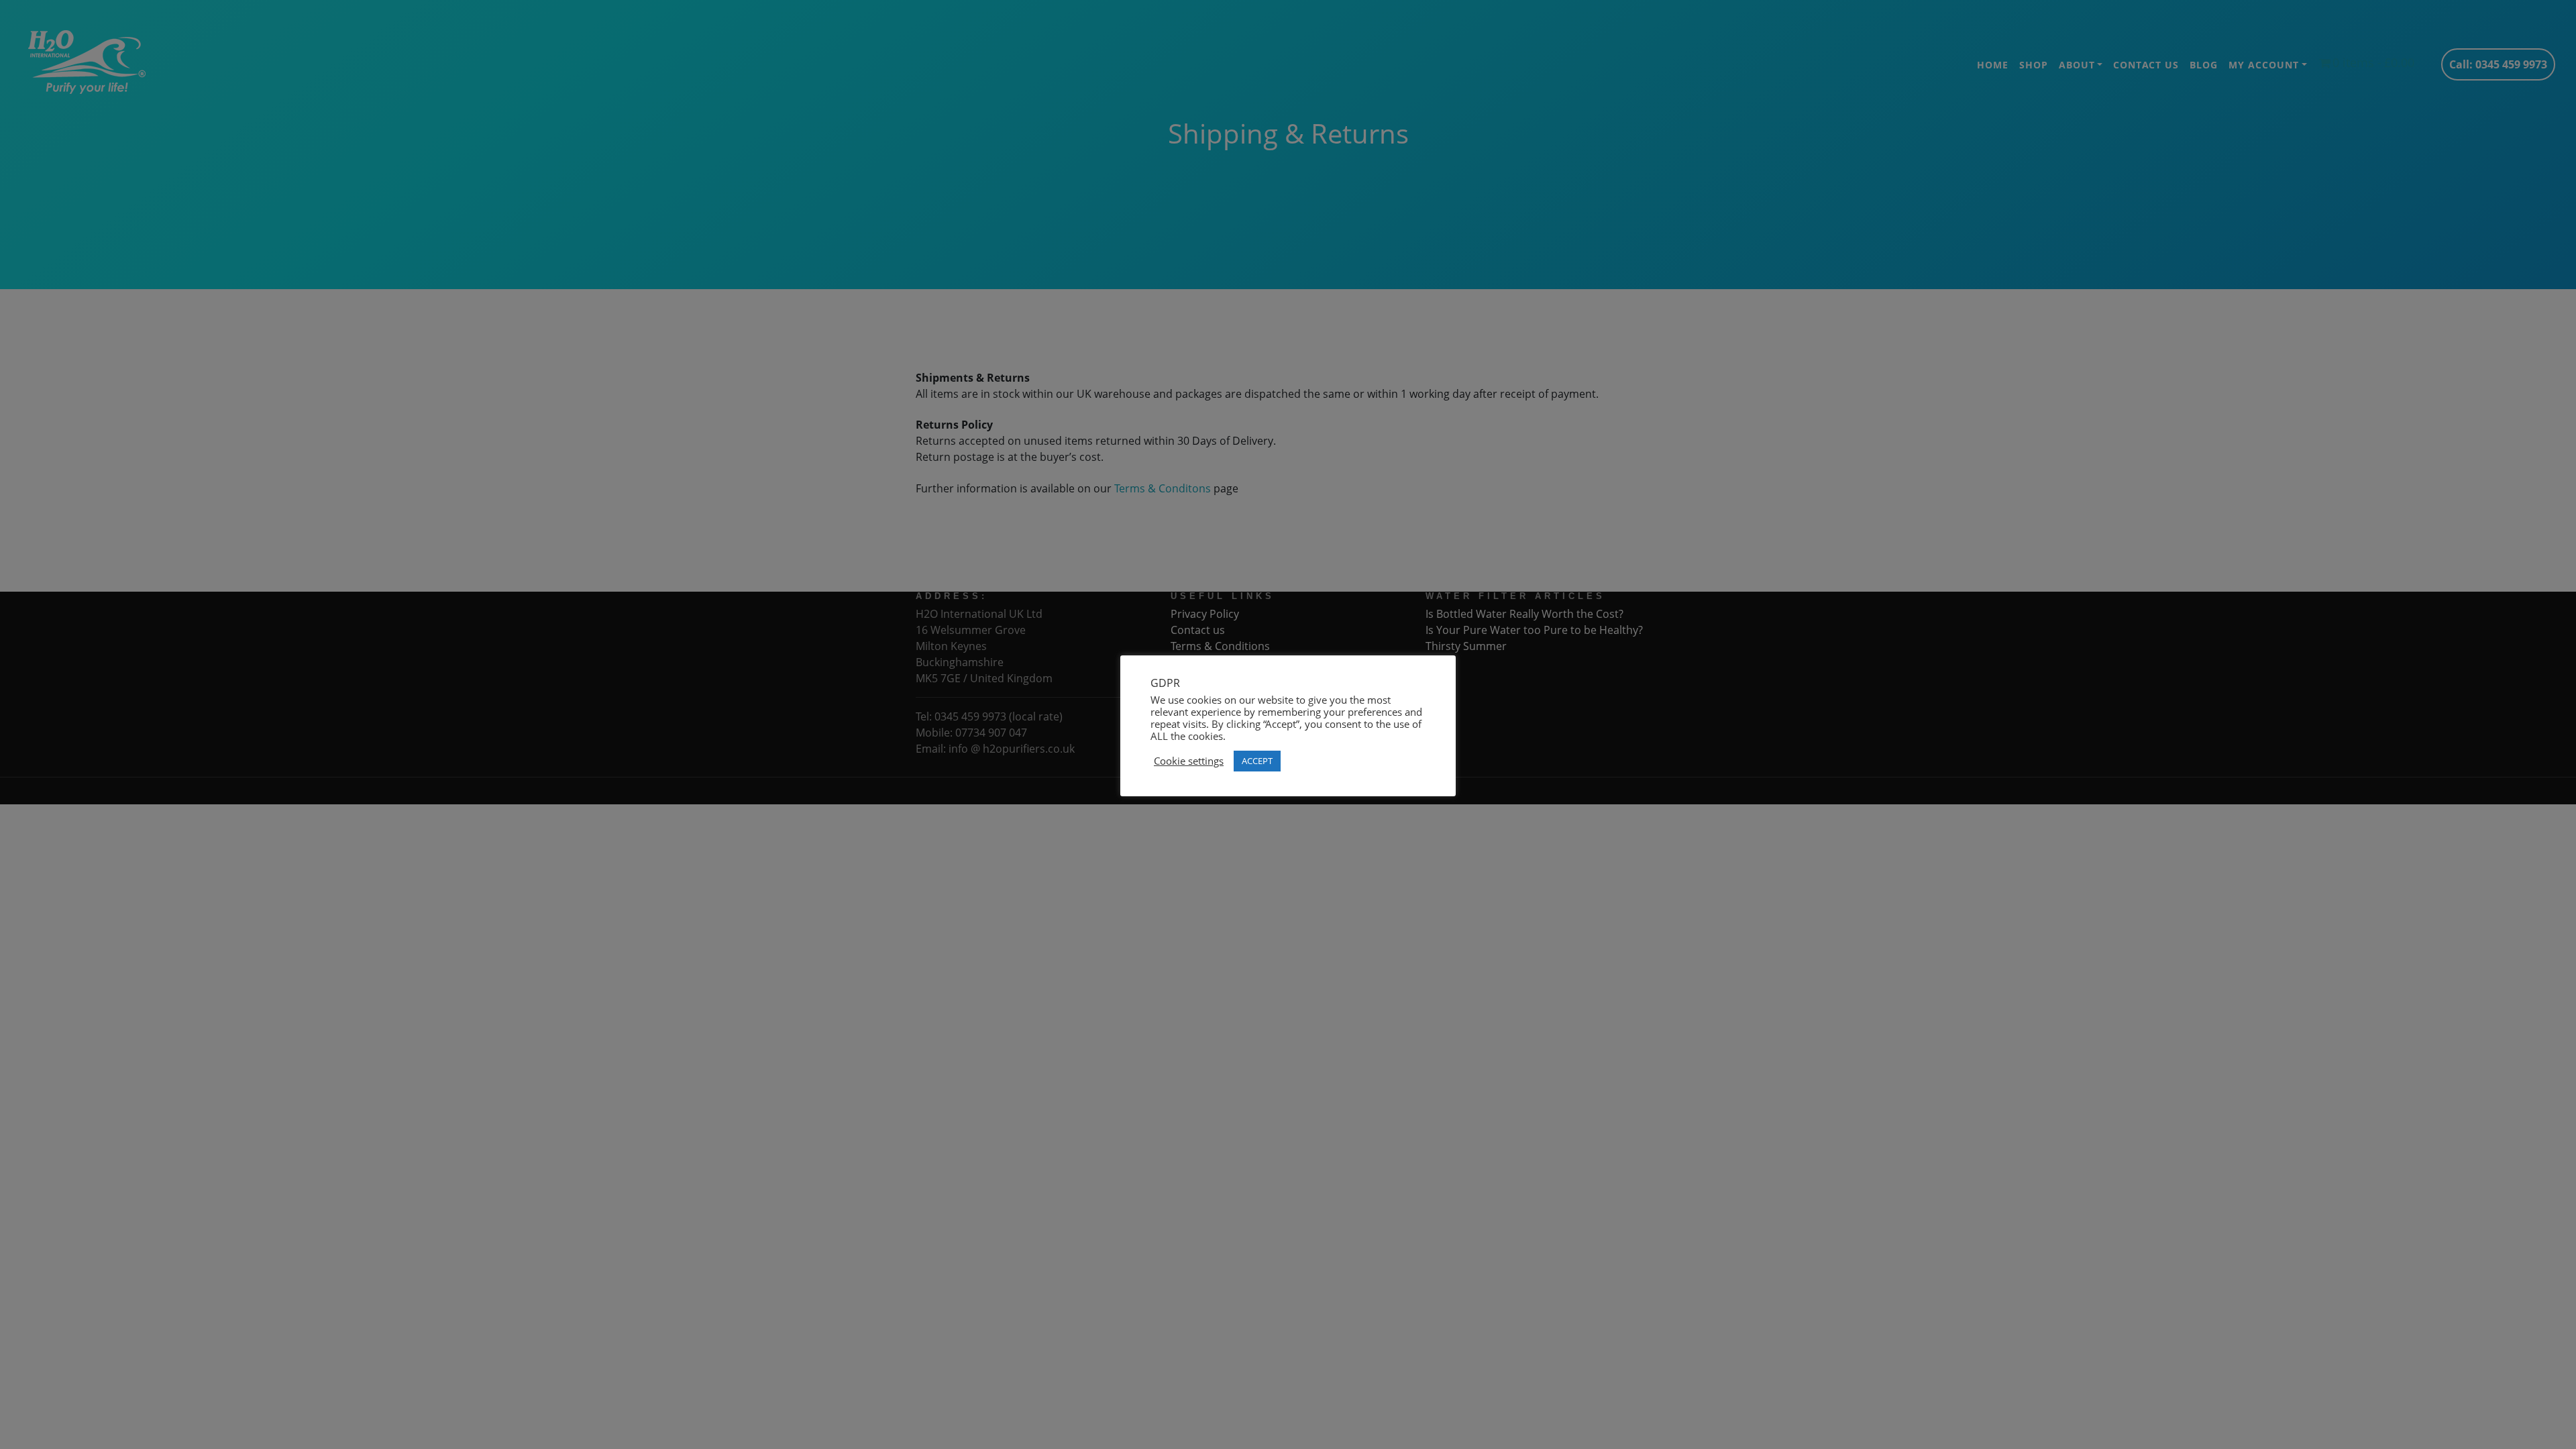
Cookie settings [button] (1189, 761)
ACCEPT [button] (1257, 761)
